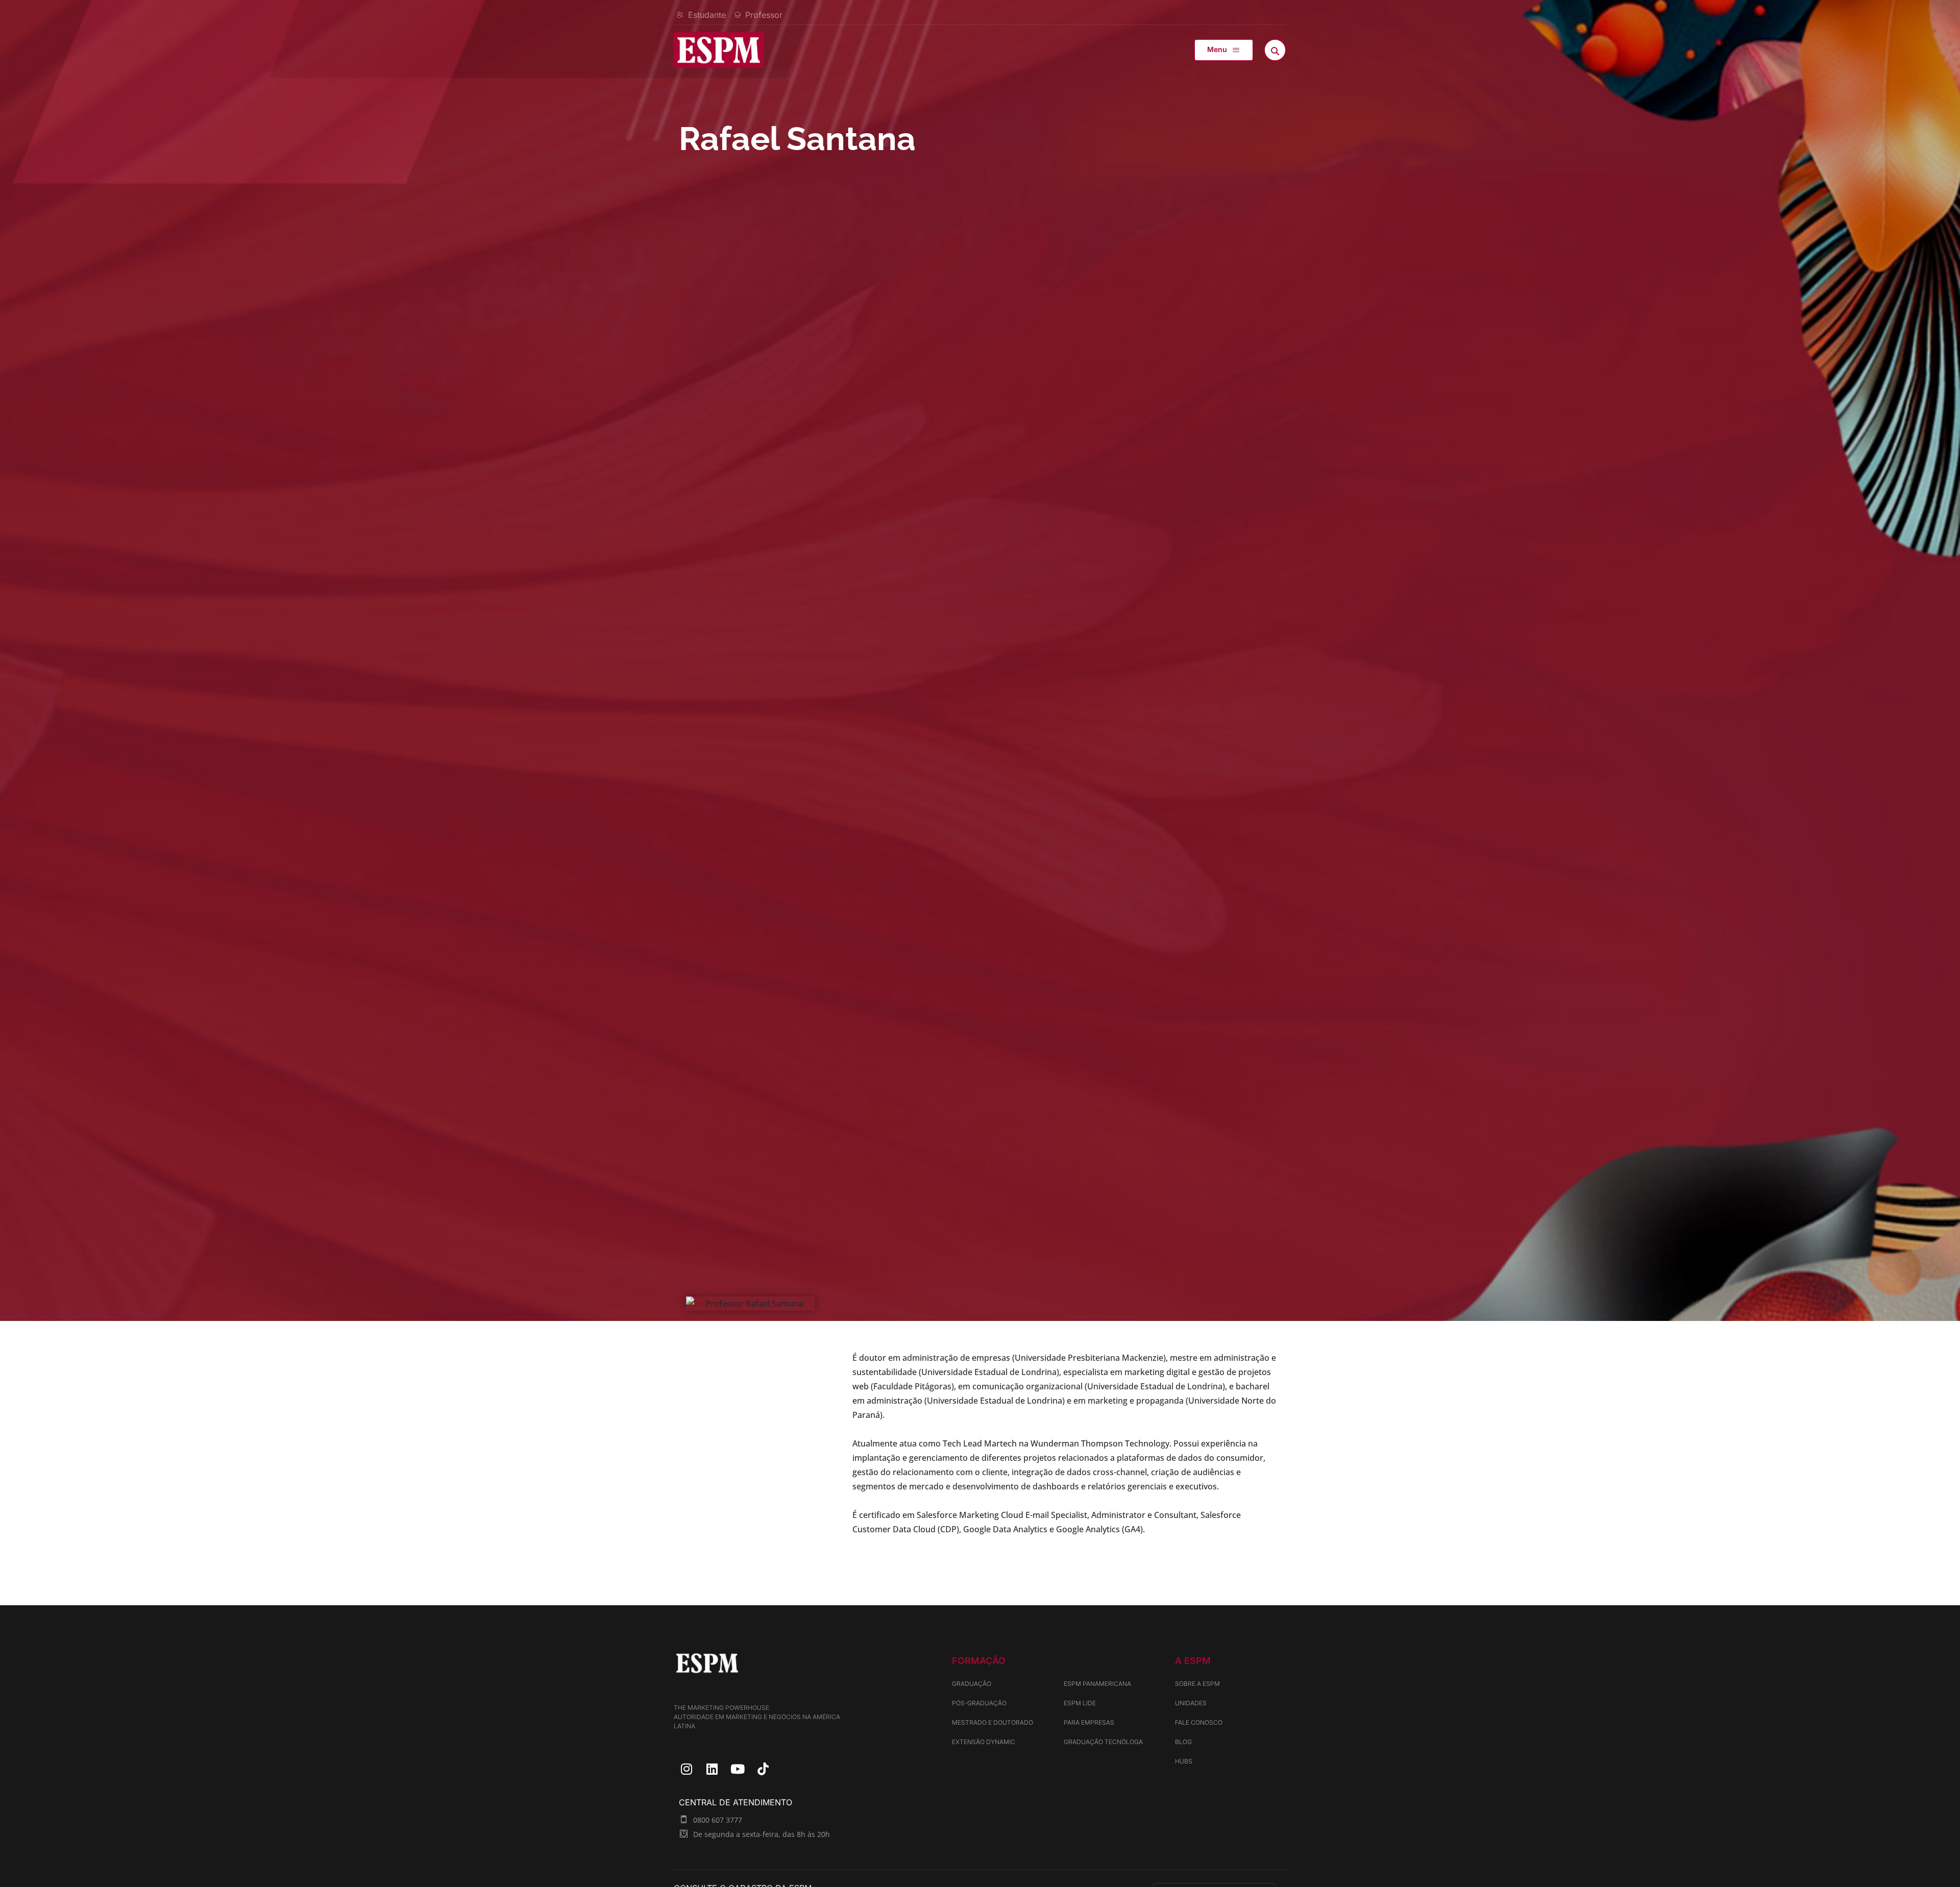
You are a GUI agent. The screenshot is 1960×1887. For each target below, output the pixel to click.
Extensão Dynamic (984, 1742)
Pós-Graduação (979, 1703)
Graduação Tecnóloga (1103, 1742)
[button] (1224, 50)
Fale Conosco (1199, 1722)
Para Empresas (1089, 1722)
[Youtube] (738, 1769)
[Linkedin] (712, 1769)
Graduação (972, 1684)
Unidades (1191, 1703)
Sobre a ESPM (1197, 1684)
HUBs (1184, 1761)
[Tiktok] (763, 1769)
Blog (1183, 1742)
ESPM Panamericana (1097, 1684)
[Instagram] (687, 1769)
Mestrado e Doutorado (993, 1722)
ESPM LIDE (1080, 1703)
